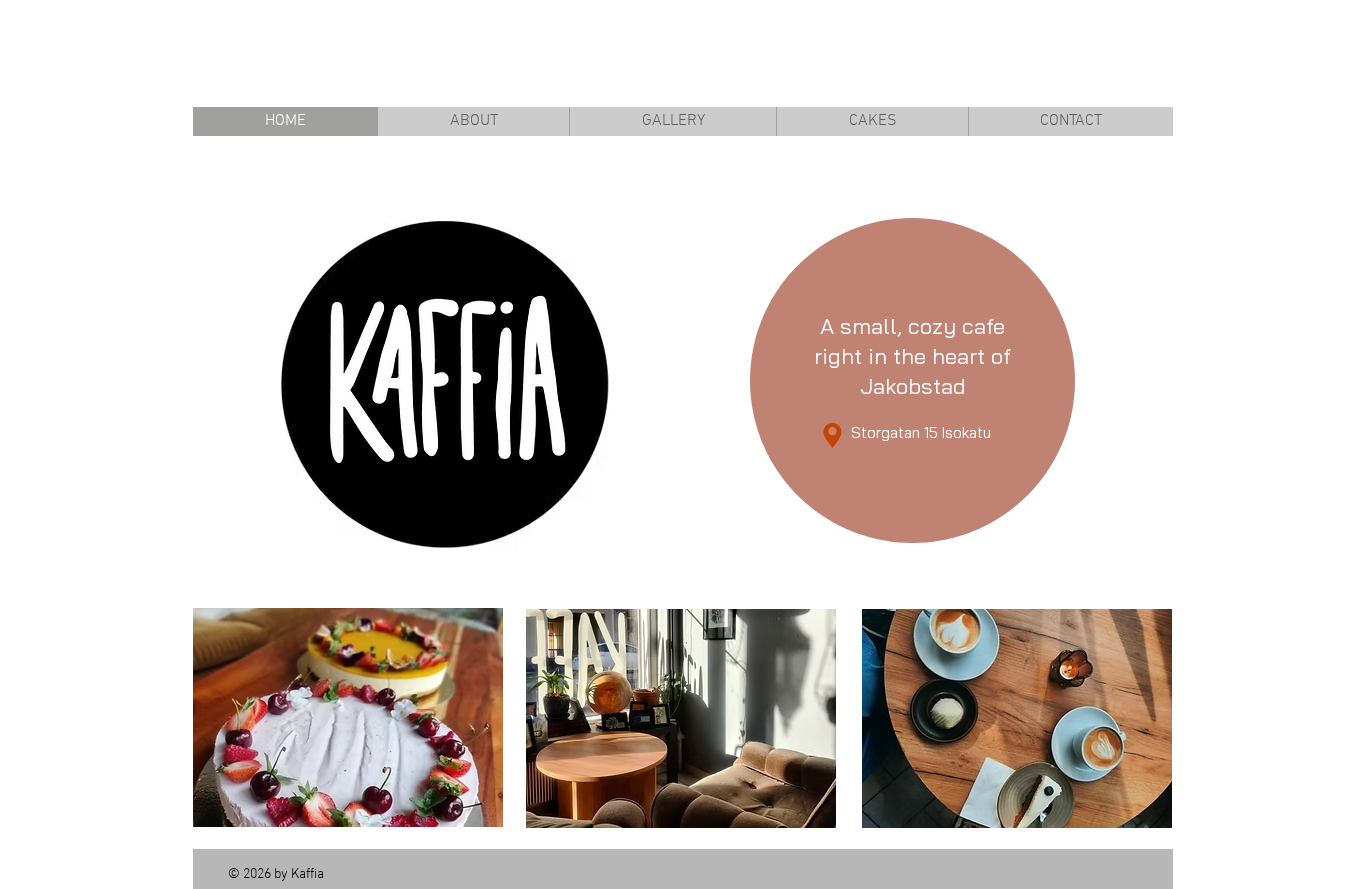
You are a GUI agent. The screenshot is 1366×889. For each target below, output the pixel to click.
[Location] (832, 435)
